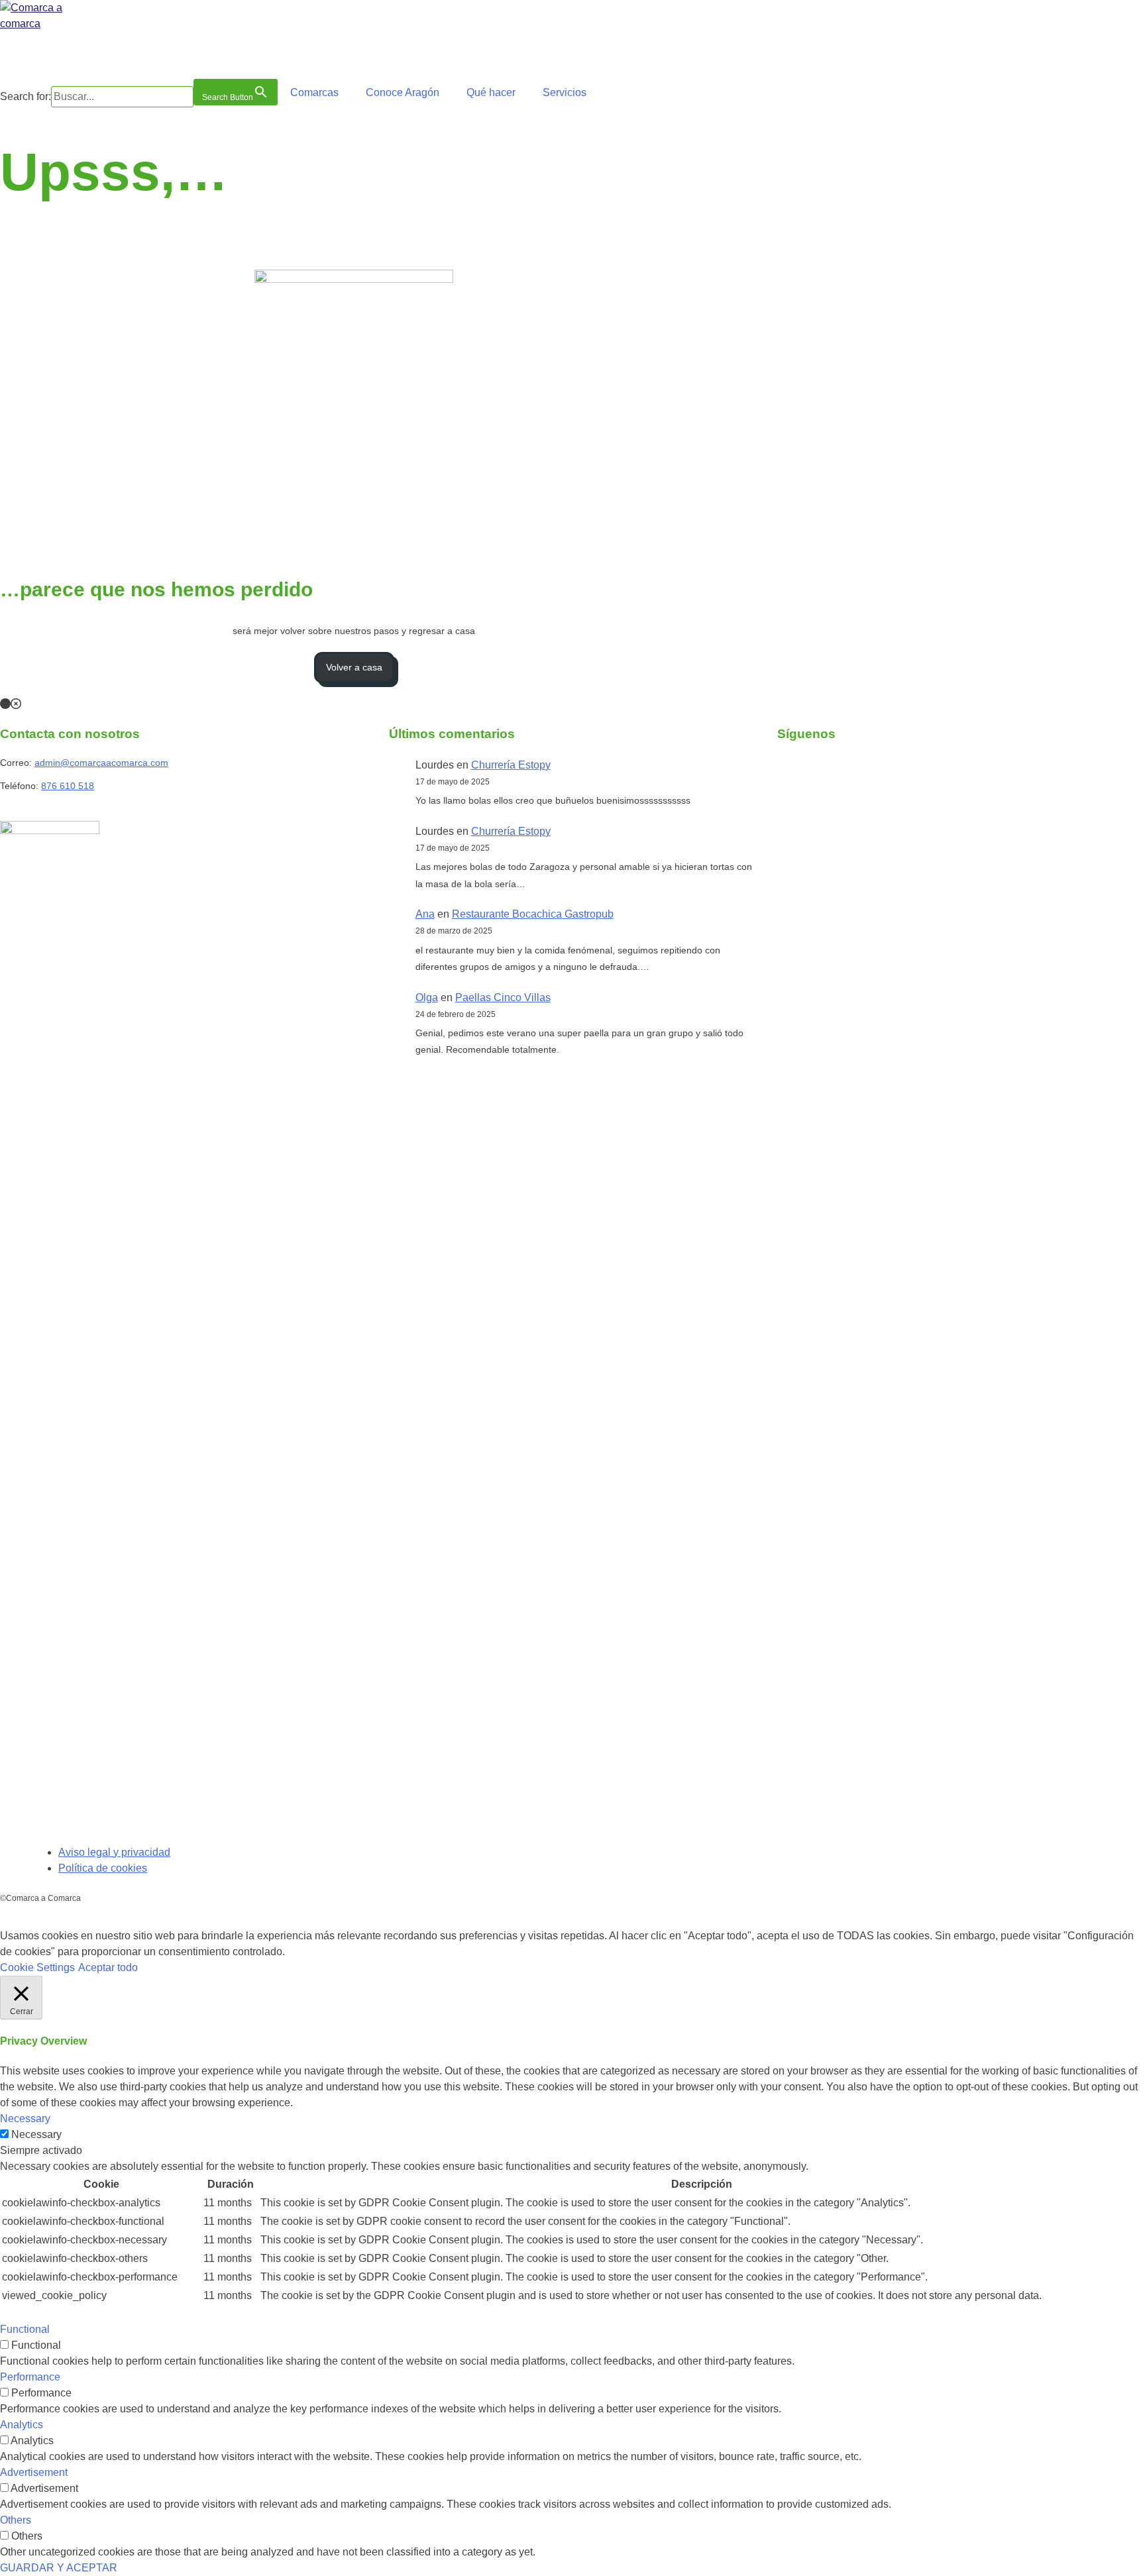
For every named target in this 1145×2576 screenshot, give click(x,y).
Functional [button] (25, 2329)
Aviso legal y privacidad (114, 1852)
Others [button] (16, 2520)
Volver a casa (354, 667)
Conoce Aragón (403, 92)
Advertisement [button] (34, 2472)
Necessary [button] (25, 2119)
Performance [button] (30, 2377)
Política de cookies (103, 1868)
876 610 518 (68, 786)
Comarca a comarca (72, 53)
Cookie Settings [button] (37, 1967)
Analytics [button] (22, 2425)
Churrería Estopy (511, 765)
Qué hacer (491, 92)
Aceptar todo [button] (108, 1967)
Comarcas (314, 92)
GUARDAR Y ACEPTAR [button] (59, 2568)
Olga (427, 997)
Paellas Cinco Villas (503, 997)
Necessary (36, 2134)
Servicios (565, 92)
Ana (425, 914)
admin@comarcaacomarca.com (101, 763)
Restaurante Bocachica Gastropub (533, 914)
